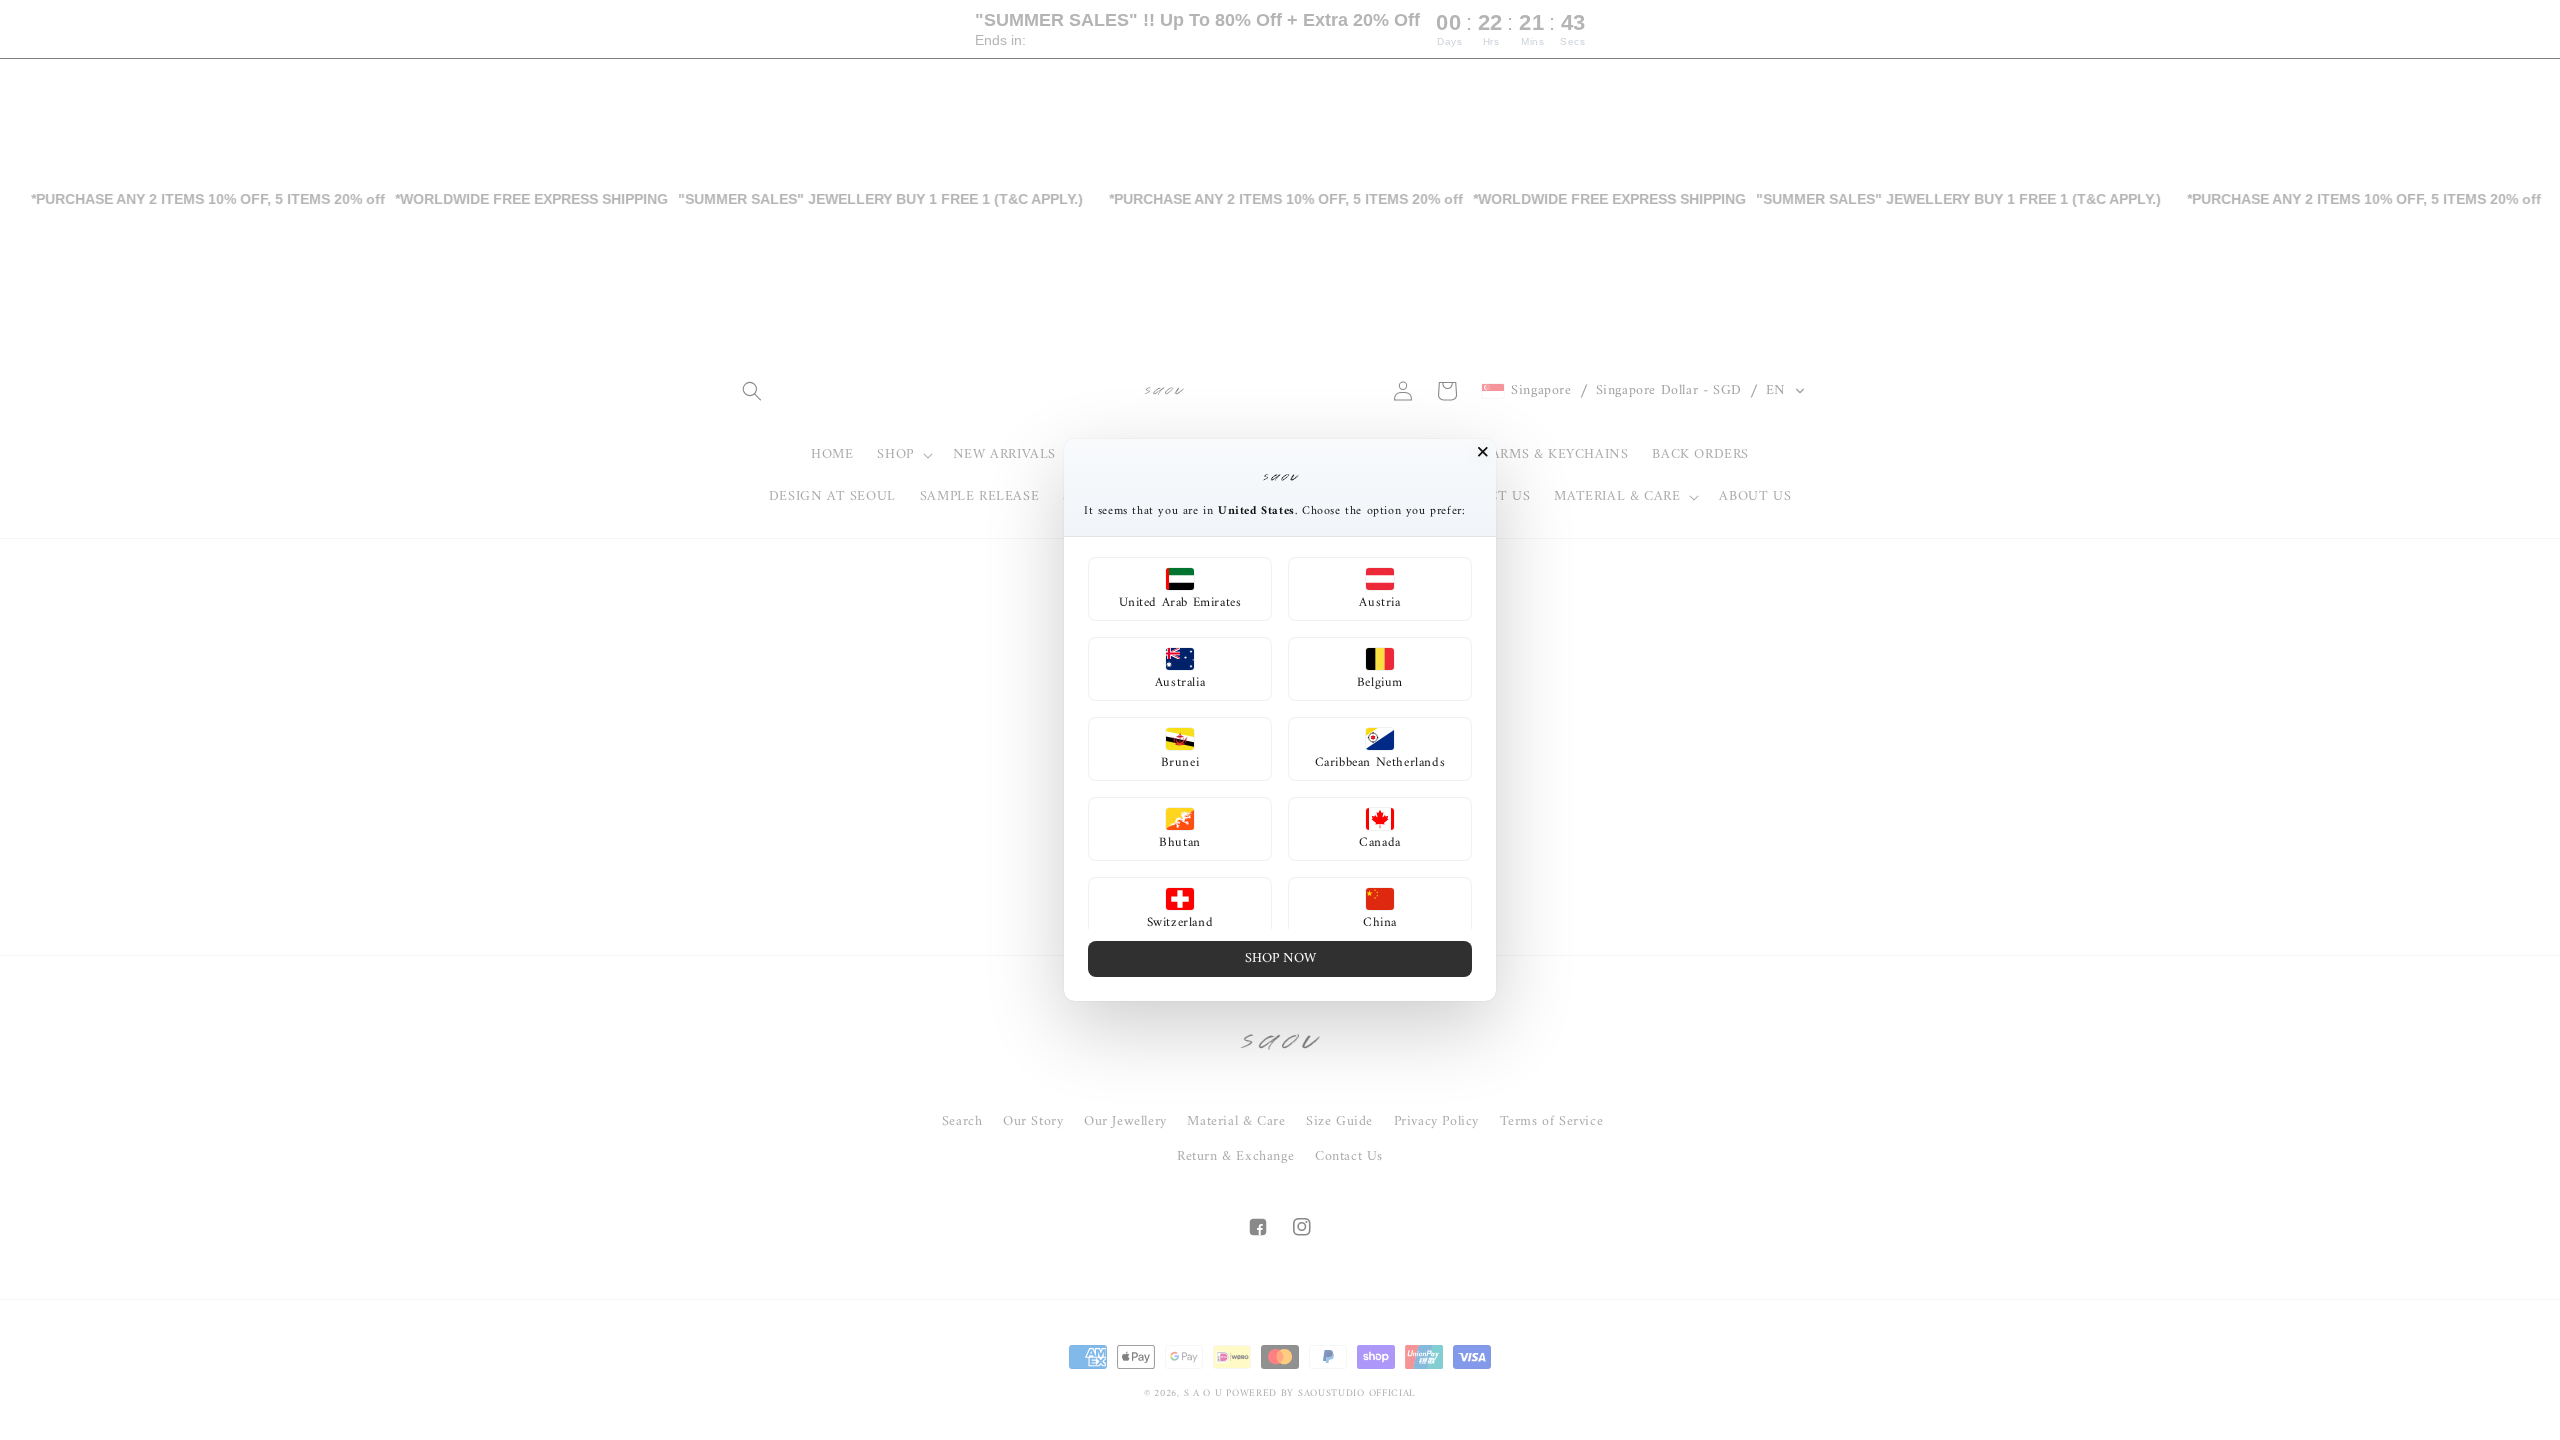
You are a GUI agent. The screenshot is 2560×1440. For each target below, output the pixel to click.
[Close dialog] (1483, 452)
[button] (1180, 589)
